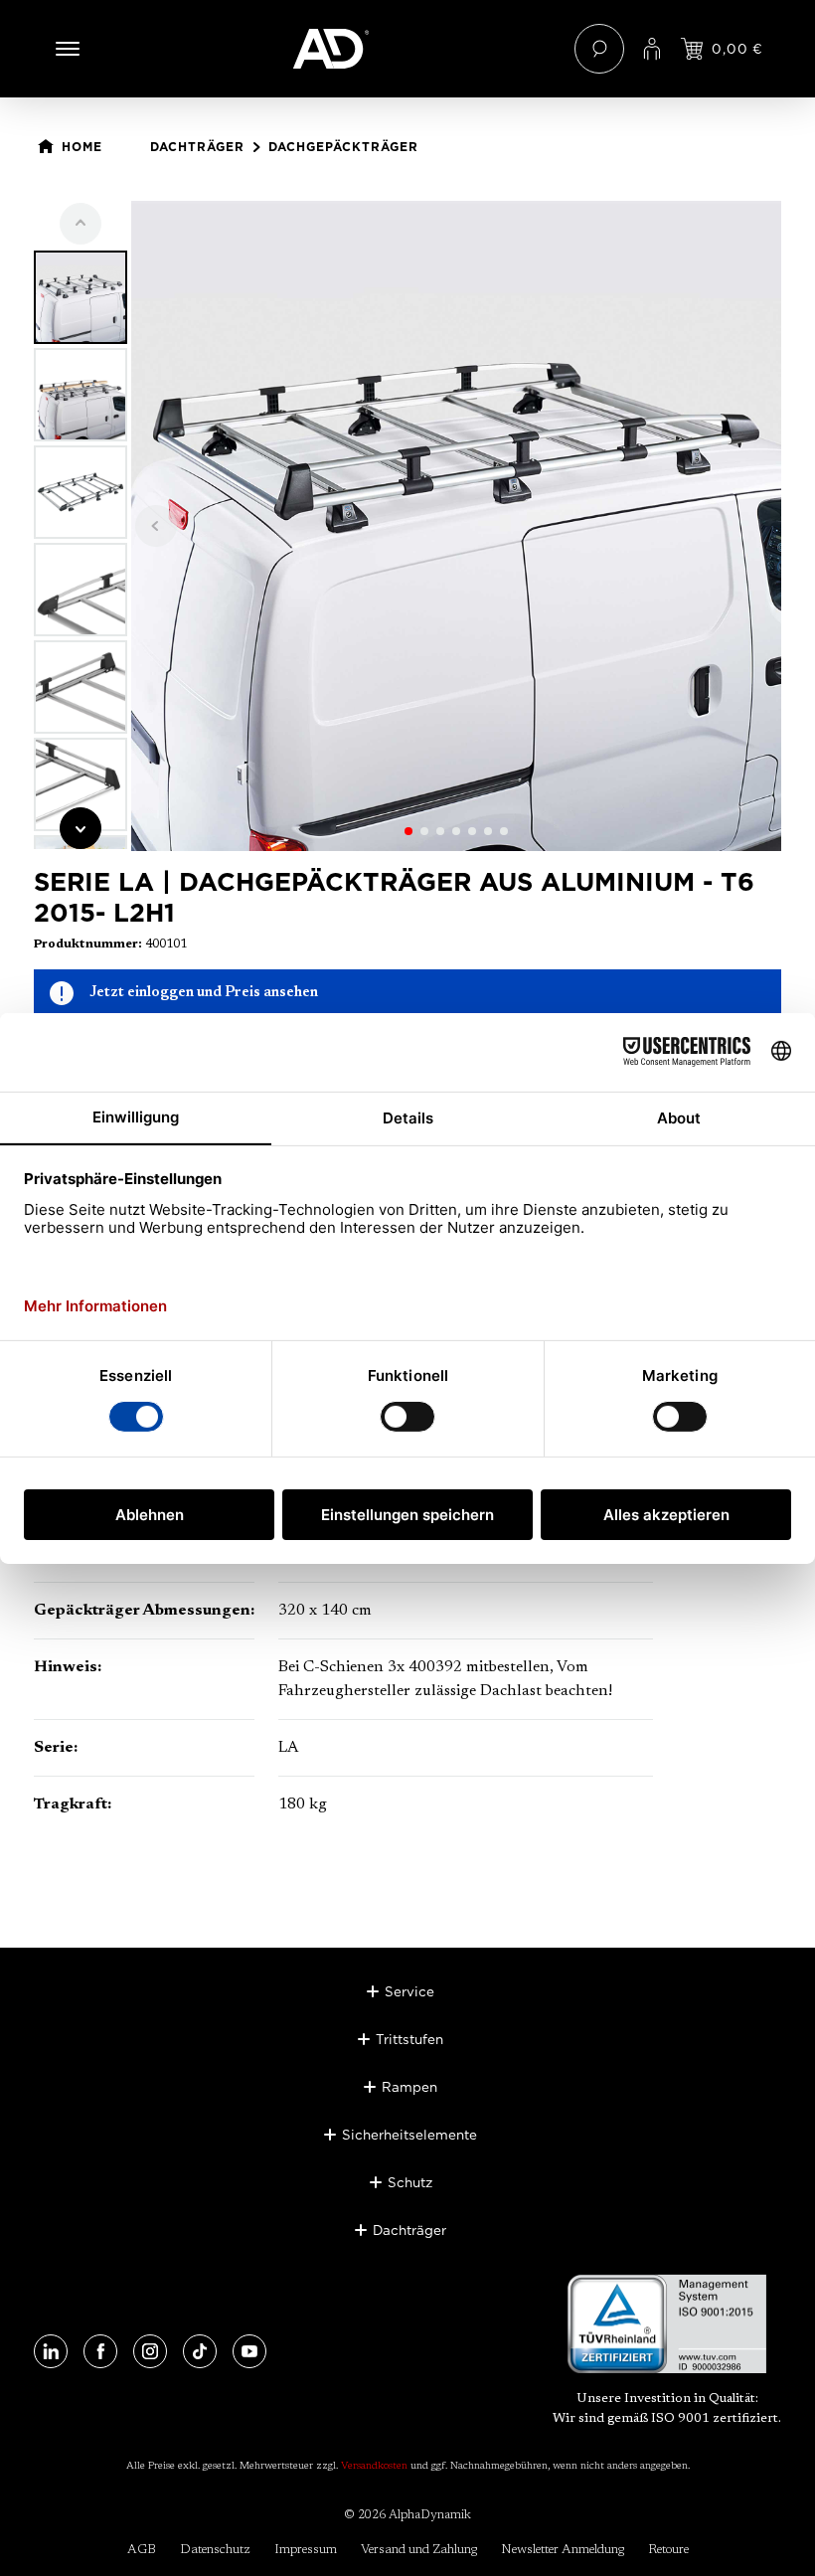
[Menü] (68, 49)
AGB (142, 2550)
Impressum (306, 2550)
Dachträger (409, 2230)
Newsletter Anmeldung (563, 2550)
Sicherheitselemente (409, 2135)
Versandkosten (374, 2467)
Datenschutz (215, 2550)
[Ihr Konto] (652, 49)
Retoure (668, 2550)
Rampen (409, 2087)
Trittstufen (409, 2039)
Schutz (410, 2182)
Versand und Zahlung (419, 2550)
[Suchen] (599, 49)
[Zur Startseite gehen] (408, 49)
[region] (407, 526)
